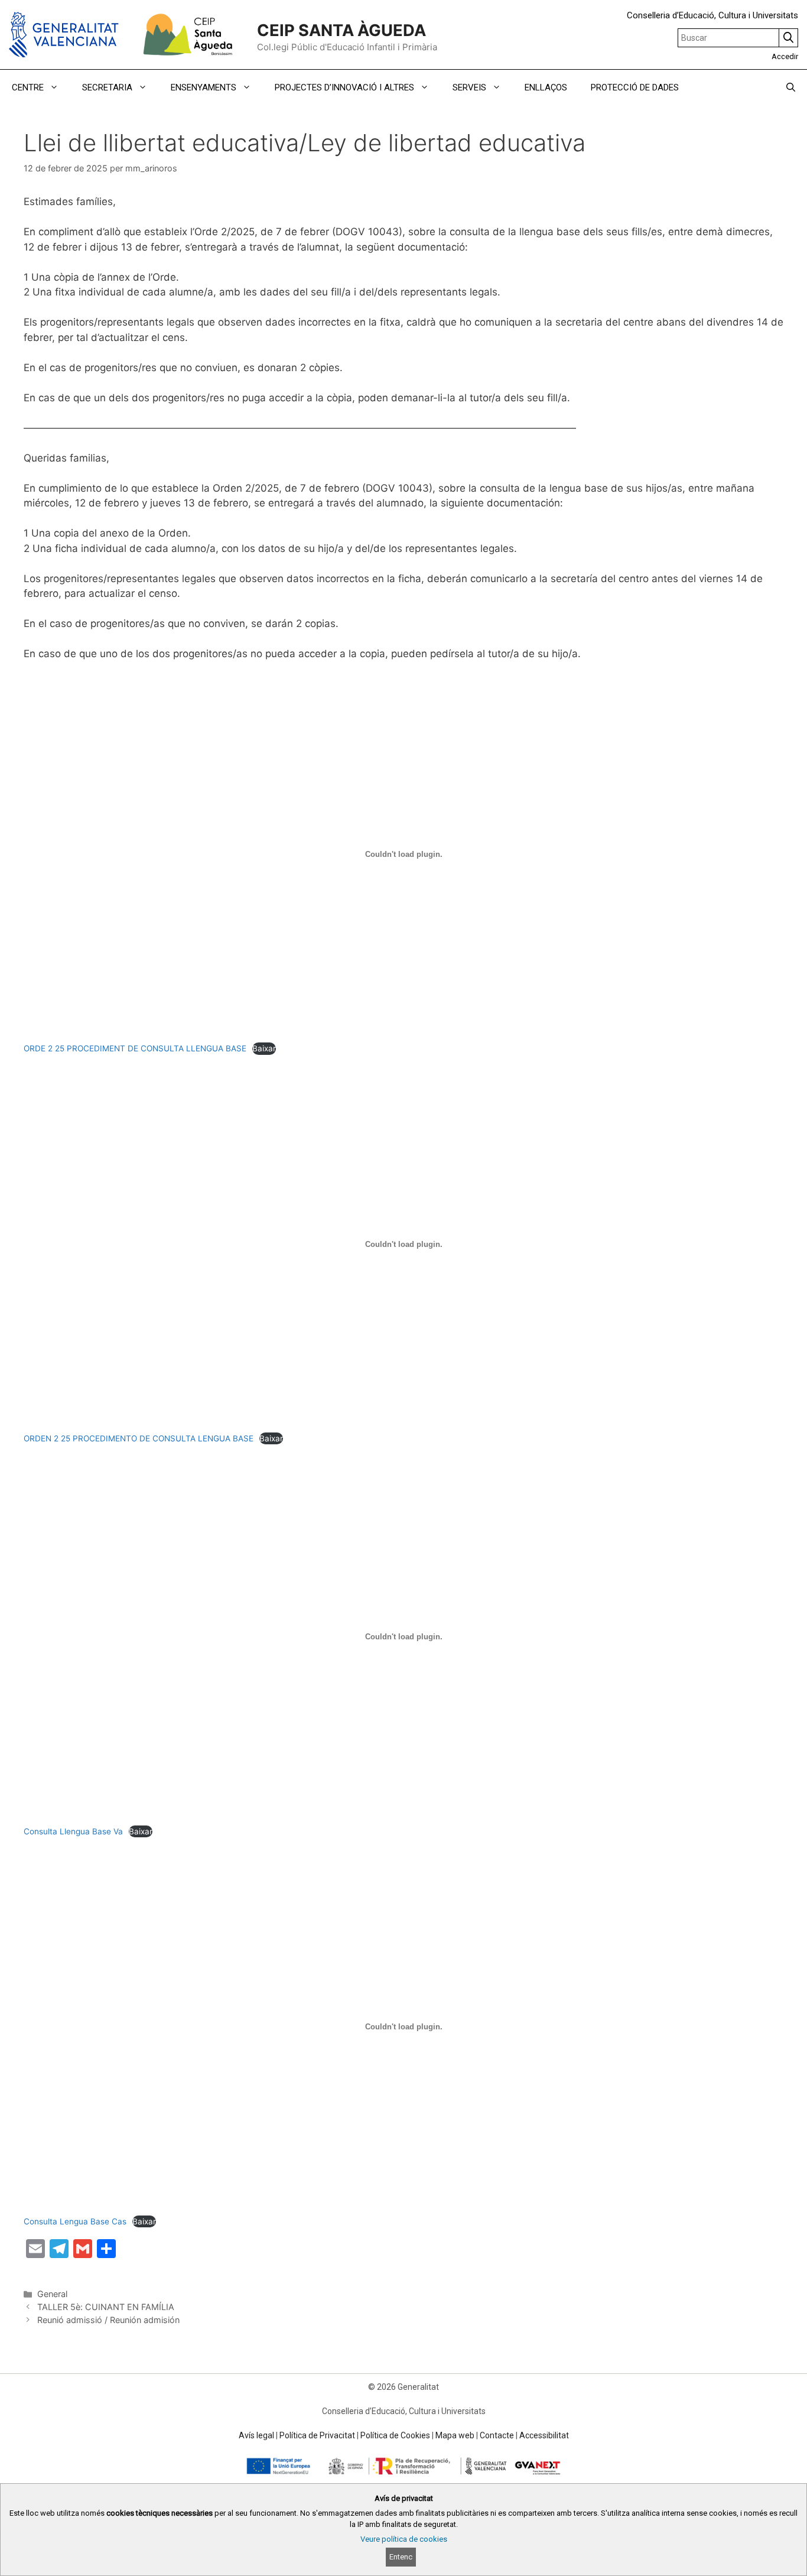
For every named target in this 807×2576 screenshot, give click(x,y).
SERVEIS (469, 87)
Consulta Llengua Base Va (73, 1831)
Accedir (785, 56)
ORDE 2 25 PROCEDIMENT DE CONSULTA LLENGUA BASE (135, 1048)
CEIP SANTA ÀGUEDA (341, 30)
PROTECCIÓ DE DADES (635, 87)
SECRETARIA (107, 87)
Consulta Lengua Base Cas (75, 2221)
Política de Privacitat (317, 2435)
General (52, 2294)
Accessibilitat (544, 2435)
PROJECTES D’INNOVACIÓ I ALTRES (344, 87)
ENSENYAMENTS (204, 87)
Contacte (497, 2435)
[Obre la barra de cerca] (791, 87)
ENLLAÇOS (546, 87)
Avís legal (256, 2435)
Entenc (401, 2557)
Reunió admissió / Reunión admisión (108, 2320)
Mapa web (455, 2435)
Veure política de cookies (404, 2539)
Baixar (264, 1048)
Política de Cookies (395, 2435)
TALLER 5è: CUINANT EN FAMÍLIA (106, 2307)
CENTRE (28, 87)
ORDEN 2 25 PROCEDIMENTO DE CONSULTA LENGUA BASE (139, 1438)
